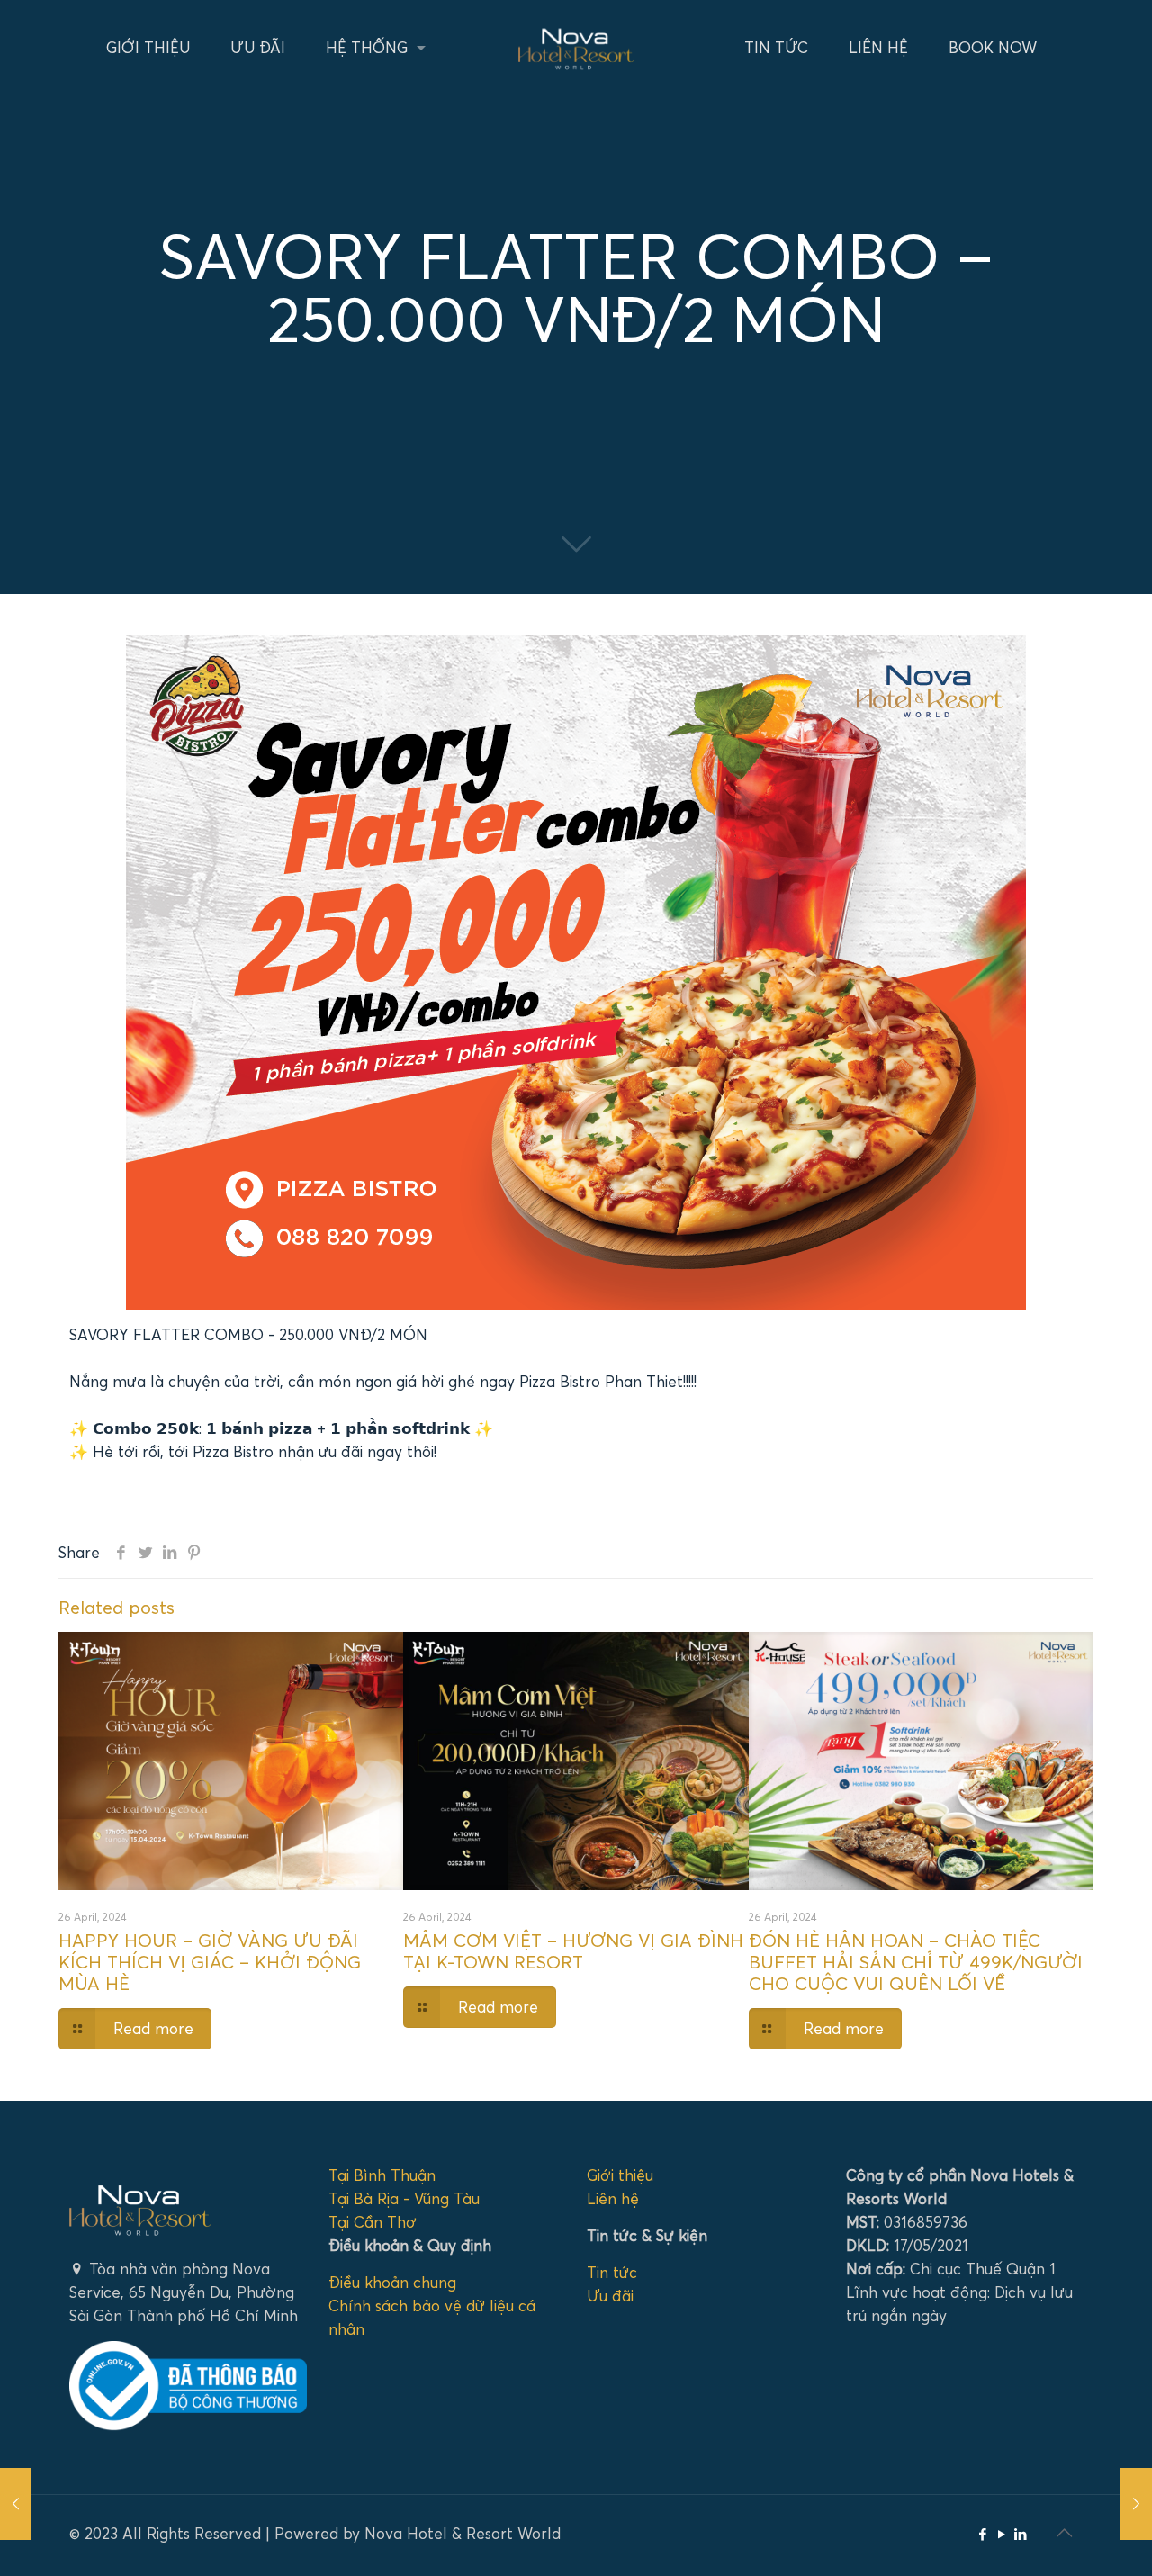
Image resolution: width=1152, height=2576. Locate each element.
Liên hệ (613, 2198)
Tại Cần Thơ (373, 2222)
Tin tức (612, 2272)
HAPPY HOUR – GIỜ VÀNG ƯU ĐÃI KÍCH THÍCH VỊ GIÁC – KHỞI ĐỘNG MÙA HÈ (210, 1962)
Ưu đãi (610, 2296)
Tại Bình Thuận (382, 2175)
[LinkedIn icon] (1020, 2534)
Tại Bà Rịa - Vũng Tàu (404, 2198)
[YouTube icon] (1001, 2534)
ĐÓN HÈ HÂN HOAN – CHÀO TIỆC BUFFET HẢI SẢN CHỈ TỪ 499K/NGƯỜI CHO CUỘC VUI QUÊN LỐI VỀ (916, 1962)
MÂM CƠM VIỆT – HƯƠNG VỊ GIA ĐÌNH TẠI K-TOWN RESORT (573, 1951)
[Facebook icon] (982, 2534)
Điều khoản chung (392, 2282)
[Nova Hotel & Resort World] (576, 47)
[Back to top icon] (1064, 2533)
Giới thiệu (620, 2175)
